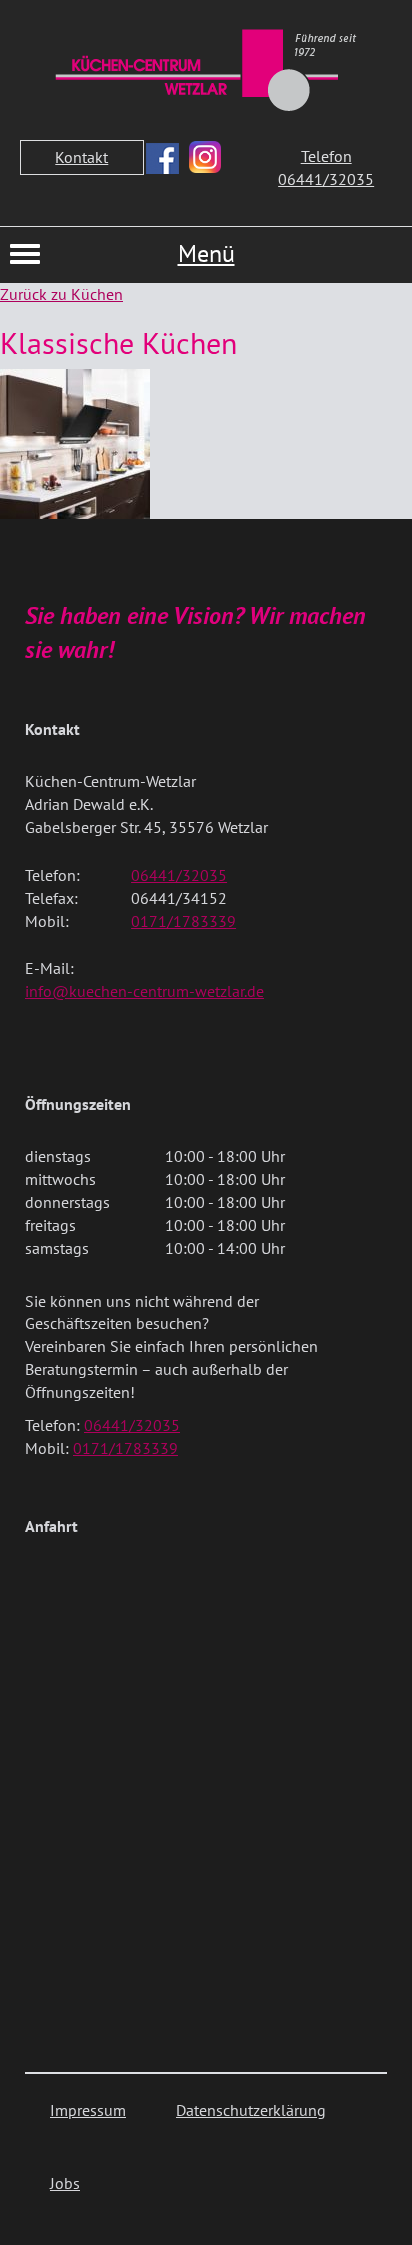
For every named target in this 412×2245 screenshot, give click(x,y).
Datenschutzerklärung (251, 2110)
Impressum (88, 2110)
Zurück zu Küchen (61, 294)
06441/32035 (179, 875)
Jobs (65, 2183)
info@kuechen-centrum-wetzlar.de (144, 991)
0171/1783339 (183, 921)
